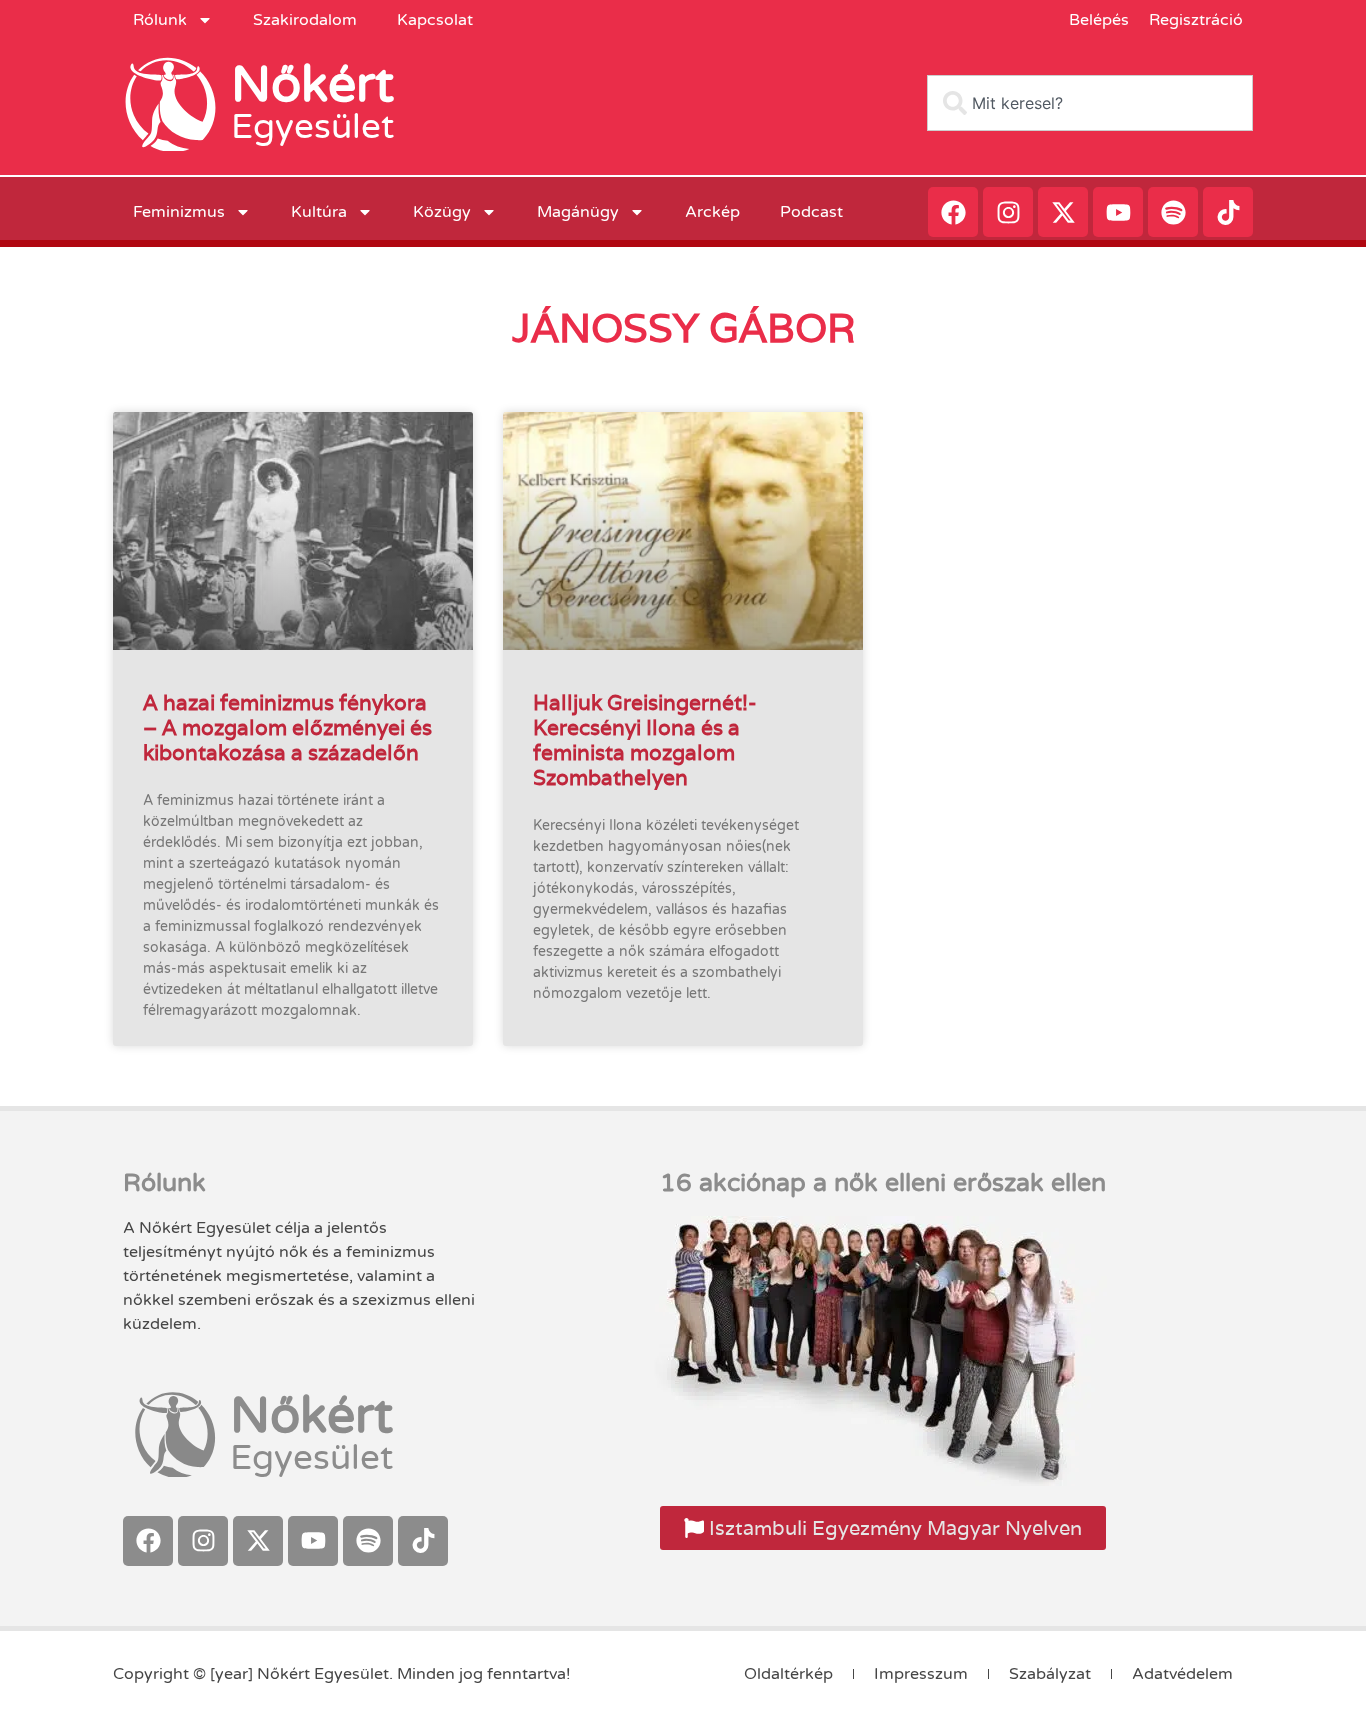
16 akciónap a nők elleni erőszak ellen (883, 1183)
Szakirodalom (305, 20)
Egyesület (312, 127)
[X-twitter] (1063, 212)
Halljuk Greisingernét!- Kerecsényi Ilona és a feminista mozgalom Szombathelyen (645, 740)
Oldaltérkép (788, 1674)
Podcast (811, 212)
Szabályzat (1050, 1674)
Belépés (1099, 20)
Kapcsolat (435, 20)
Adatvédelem (1182, 1674)
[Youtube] (1118, 212)
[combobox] (1090, 103)
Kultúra (319, 212)
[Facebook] (953, 212)
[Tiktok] (1228, 212)
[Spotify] (1173, 212)
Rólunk (160, 20)
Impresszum (921, 1674)
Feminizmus (179, 212)
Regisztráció (1196, 20)
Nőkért (312, 85)
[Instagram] (1008, 212)
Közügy (442, 212)
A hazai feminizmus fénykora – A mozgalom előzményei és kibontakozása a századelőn (287, 727)
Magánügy (578, 212)
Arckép (712, 212)
